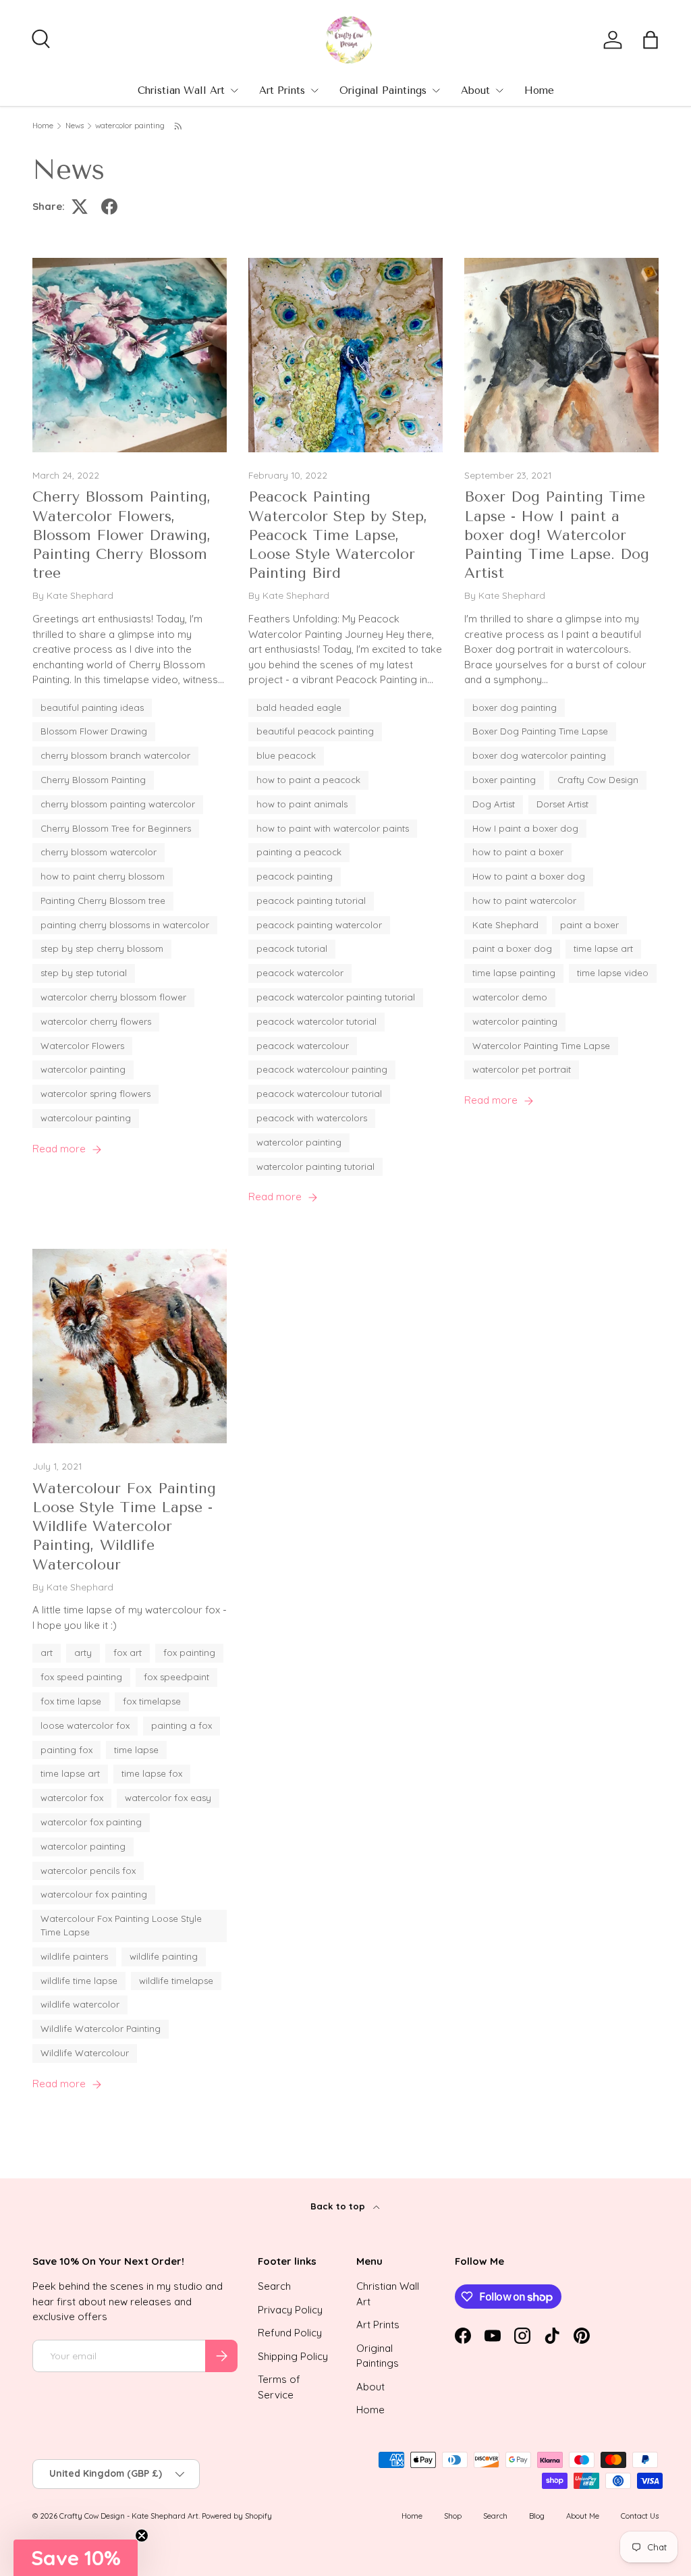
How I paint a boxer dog (525, 828)
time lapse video (613, 973)
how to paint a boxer (518, 852)
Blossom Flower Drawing (94, 731)
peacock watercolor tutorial (316, 1021)
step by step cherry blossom (102, 948)
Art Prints (282, 90)
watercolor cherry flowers (96, 1021)
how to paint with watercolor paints (333, 828)
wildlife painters (74, 1956)
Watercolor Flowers (82, 1046)
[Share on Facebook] (109, 207)
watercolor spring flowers (95, 1094)
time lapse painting (514, 973)
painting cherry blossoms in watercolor (125, 925)
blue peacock (286, 755)
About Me (583, 2516)
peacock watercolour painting (322, 1069)
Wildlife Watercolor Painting (101, 2029)
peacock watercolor (300, 973)
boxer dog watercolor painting (539, 755)
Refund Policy (290, 2333)
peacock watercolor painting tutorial (336, 997)
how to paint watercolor (524, 901)
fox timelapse (152, 1701)
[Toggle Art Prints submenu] (314, 90)
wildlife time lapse (79, 1981)
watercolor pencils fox (88, 1871)
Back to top (339, 2206)
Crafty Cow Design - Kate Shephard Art (129, 2516)
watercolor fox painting (91, 1822)
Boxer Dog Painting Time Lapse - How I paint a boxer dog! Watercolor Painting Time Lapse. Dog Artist (557, 535)
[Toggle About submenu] (499, 90)
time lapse (136, 1750)
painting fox (66, 1750)
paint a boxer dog (512, 948)
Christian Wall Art (181, 90)
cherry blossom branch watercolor (115, 755)
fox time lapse (71, 1701)
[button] (651, 40)
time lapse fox (152, 1773)
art (47, 1653)
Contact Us (640, 2516)
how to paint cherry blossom (103, 876)
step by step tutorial (84, 973)
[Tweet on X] (80, 207)
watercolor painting (130, 126)
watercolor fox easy (168, 1798)
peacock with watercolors (312, 1118)
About (475, 90)
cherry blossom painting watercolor (118, 804)
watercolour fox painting (94, 1894)
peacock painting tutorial (311, 901)
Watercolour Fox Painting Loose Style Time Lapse (121, 1925)
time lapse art (603, 948)
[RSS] (179, 126)
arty (83, 1653)
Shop (453, 2516)
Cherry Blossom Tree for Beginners (116, 828)
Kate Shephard (505, 925)
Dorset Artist (562, 804)
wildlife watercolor (80, 2004)
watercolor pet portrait (522, 1069)
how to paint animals (302, 804)
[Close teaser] (142, 2535)
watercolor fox (72, 1798)
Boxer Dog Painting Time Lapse (540, 731)
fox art (128, 1653)
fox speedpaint (176, 1677)
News (75, 126)
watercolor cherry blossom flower (113, 997)
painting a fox (182, 1725)
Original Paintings (383, 90)
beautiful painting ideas (92, 707)
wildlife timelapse (176, 1981)
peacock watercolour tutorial (319, 1094)
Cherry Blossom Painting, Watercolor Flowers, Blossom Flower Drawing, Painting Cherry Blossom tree (122, 535)
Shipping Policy (293, 2356)
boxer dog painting (515, 707)
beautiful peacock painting (315, 731)
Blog (537, 2516)
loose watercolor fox (85, 1725)
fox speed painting (81, 1677)
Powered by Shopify (237, 2516)
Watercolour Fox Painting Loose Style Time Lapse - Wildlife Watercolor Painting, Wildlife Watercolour (124, 1526)
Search (274, 2286)
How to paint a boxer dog (529, 876)
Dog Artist (494, 804)
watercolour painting (86, 1118)
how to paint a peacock (308, 780)
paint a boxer (589, 925)
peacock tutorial (292, 948)
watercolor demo (510, 997)
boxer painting (504, 780)
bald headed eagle (299, 707)
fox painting (189, 1653)
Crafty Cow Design (598, 780)
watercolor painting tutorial (315, 1166)
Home (539, 90)
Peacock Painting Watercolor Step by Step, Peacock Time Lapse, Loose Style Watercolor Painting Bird (338, 535)
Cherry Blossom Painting (93, 780)
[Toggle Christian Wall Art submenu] (234, 90)
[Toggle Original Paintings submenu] (436, 90)
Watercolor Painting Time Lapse (541, 1046)
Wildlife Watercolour (85, 2053)
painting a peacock (299, 852)
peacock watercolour (303, 1046)
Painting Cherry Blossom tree (103, 901)
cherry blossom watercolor (99, 852)
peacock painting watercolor (319, 925)
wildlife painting (164, 1956)
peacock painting (295, 876)
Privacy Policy (290, 2310)
